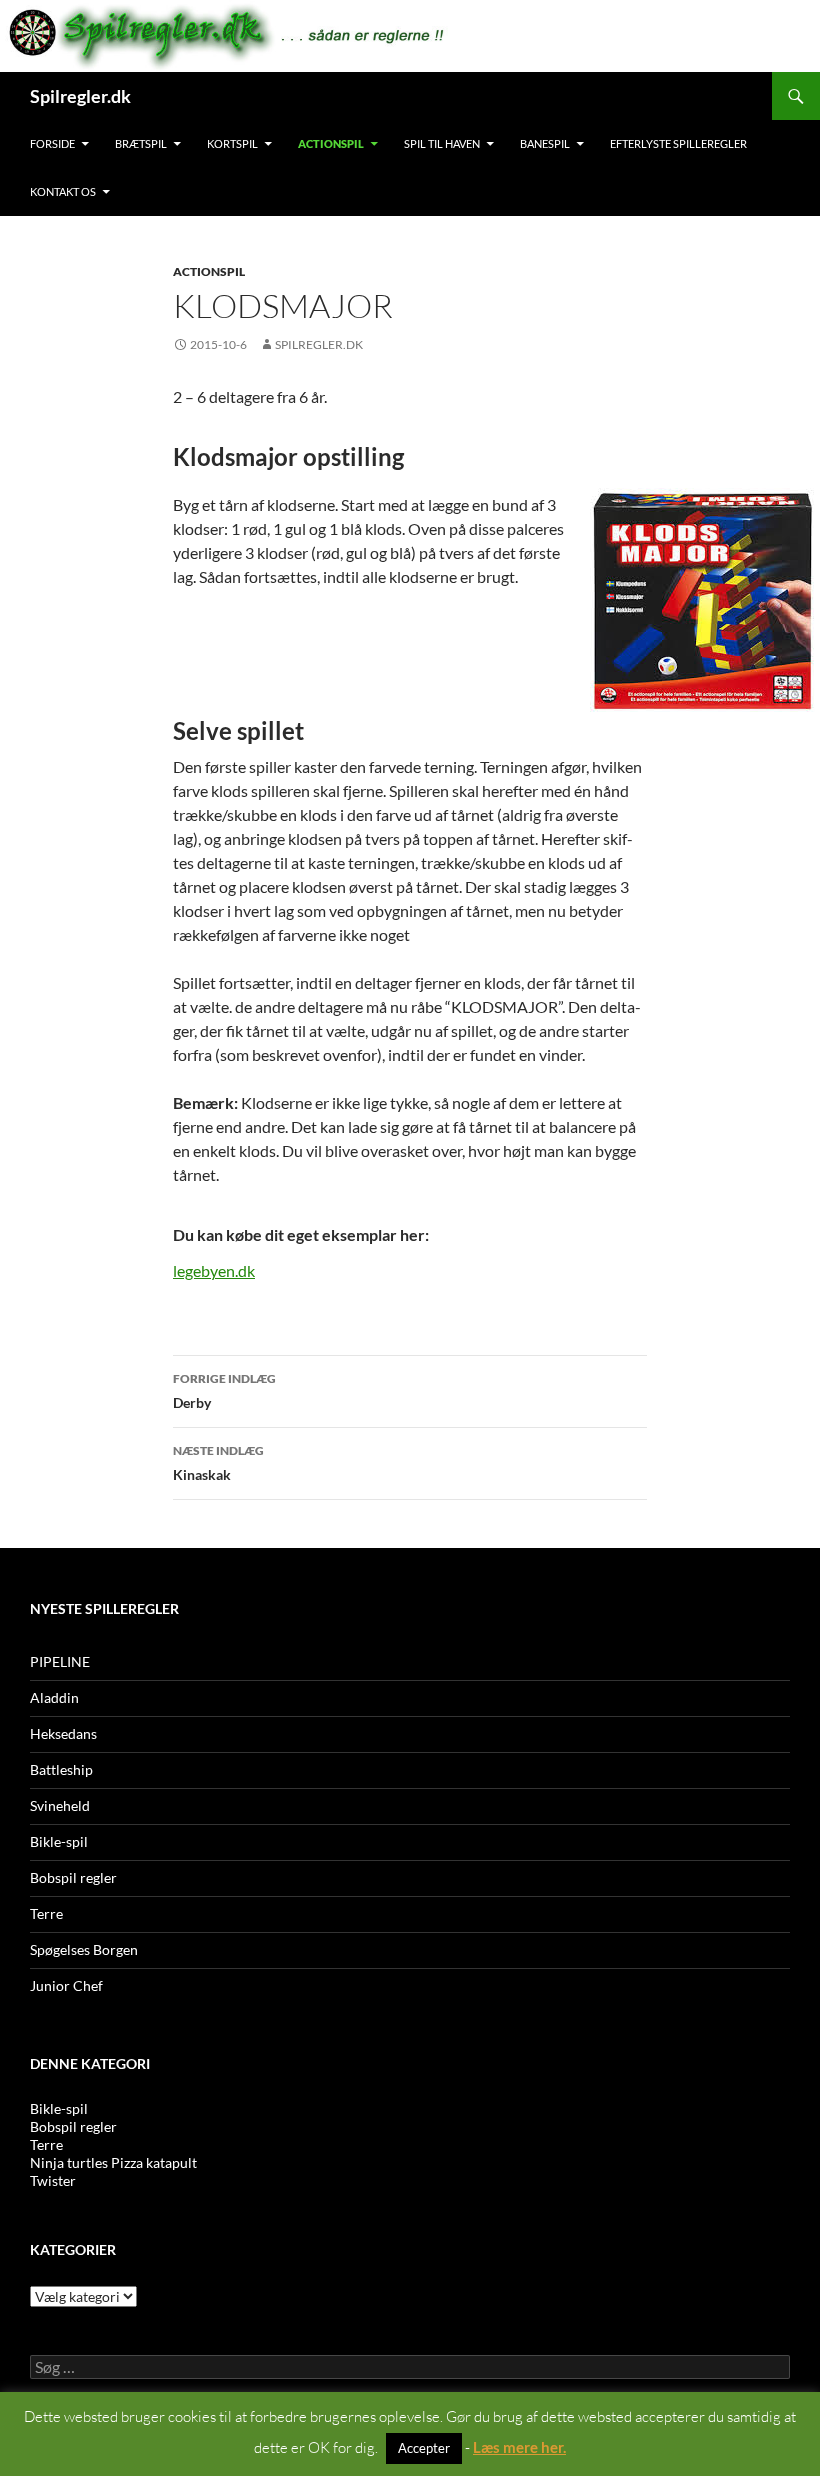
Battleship (61, 1769)
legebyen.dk (214, 1270)
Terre (46, 1913)
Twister (53, 2180)
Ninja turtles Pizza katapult (113, 2162)
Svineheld (60, 1805)
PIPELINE (60, 1661)
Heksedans (63, 1733)
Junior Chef (66, 1985)
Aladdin (54, 1697)
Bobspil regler (73, 1877)
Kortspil (232, 143)
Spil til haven (442, 143)
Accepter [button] (424, 2448)
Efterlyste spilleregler (678, 143)
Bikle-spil (59, 1841)
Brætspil (141, 143)
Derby (224, 1391)
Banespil (545, 143)
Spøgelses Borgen (84, 1949)
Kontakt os (63, 191)
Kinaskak (218, 1463)
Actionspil (331, 143)
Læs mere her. (519, 2447)
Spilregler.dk (80, 96)
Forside (52, 143)
